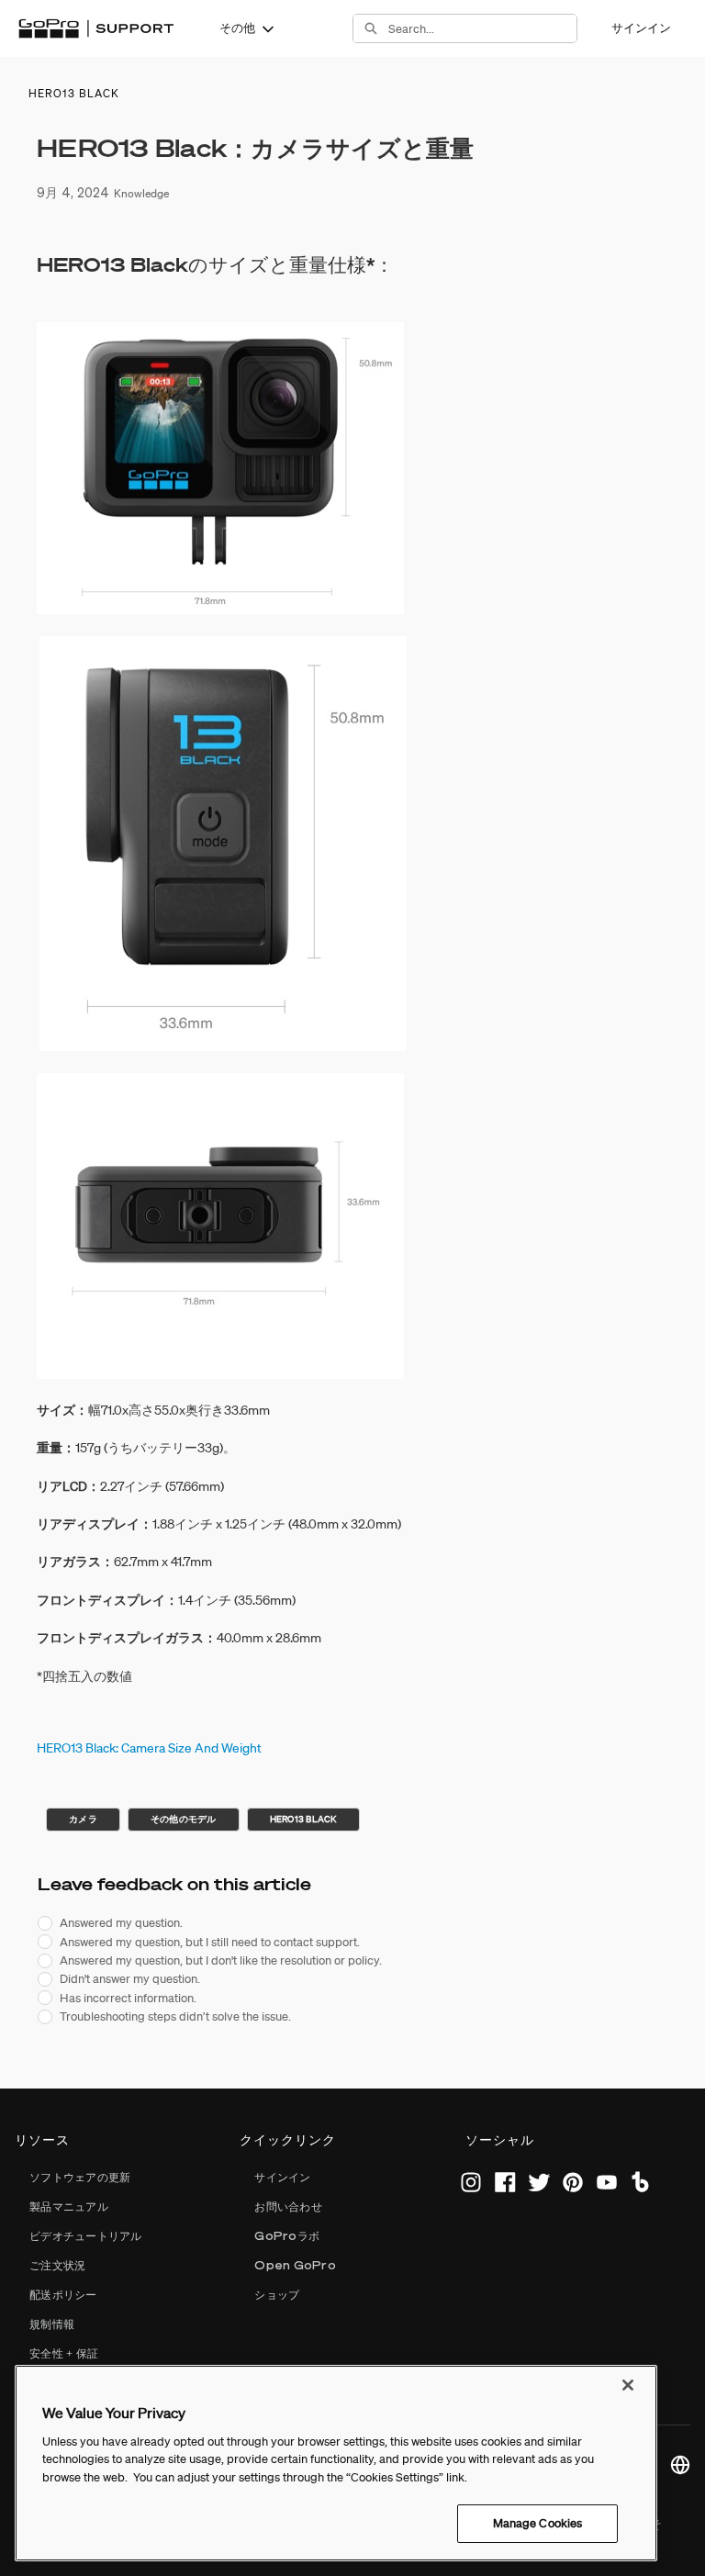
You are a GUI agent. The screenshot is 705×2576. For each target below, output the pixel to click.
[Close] (628, 2385)
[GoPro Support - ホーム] (96, 28)
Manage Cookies (538, 2523)
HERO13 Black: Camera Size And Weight (149, 1748)
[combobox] (482, 28)
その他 (237, 28)
